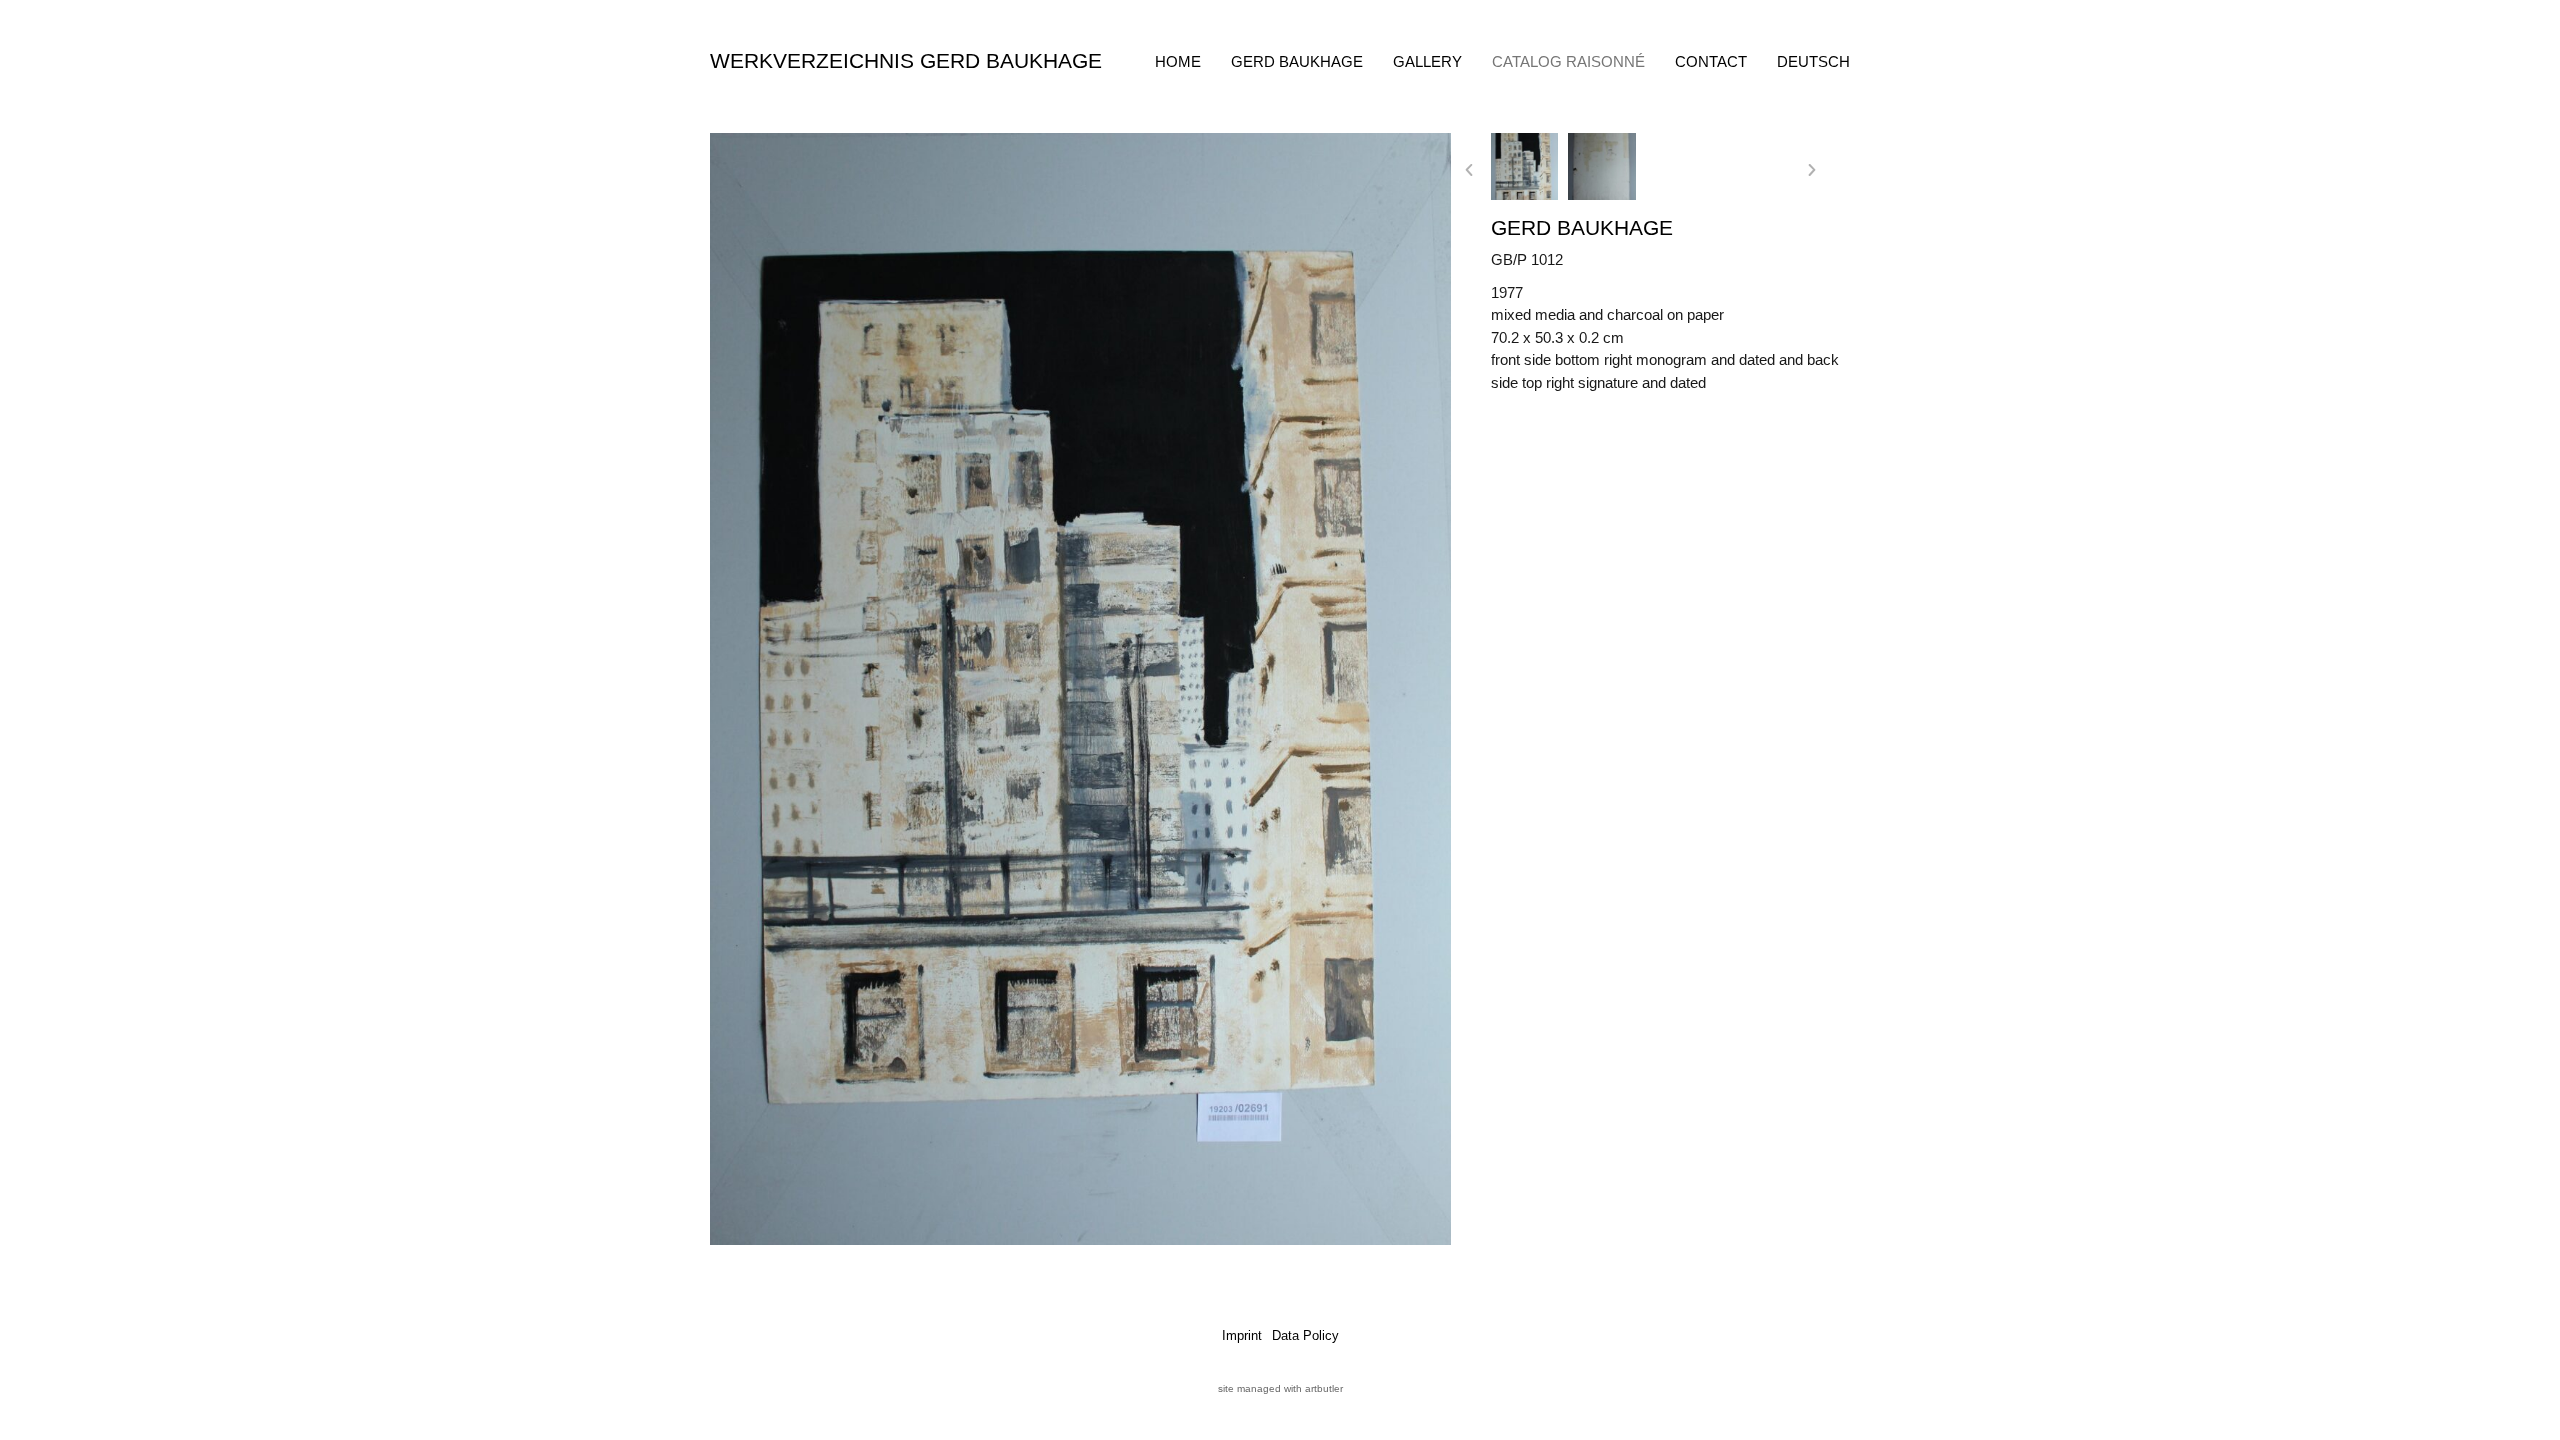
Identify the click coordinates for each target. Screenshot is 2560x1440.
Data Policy (1305, 1335)
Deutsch (1813, 61)
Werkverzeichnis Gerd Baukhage (906, 60)
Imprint (1242, 1335)
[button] (1469, 170)
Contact (1711, 61)
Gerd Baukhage (1297, 61)
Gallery (1427, 61)
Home (1178, 61)
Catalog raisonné (1568, 61)
